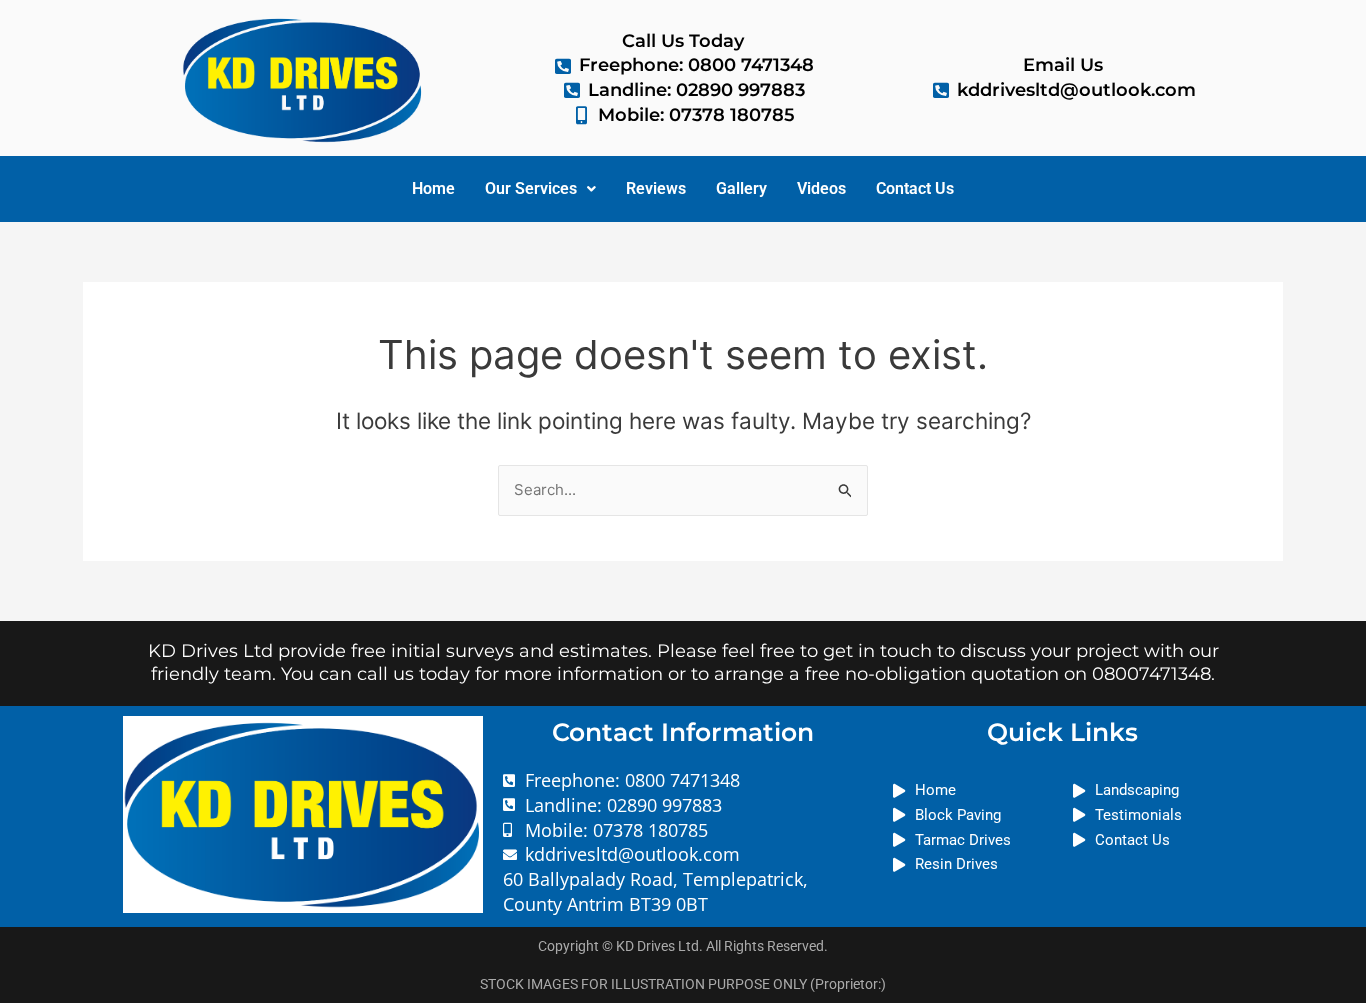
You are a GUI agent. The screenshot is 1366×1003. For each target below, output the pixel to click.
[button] (540, 189)
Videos (821, 188)
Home (433, 188)
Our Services (531, 188)
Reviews (656, 188)
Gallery (741, 188)
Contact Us (915, 188)
